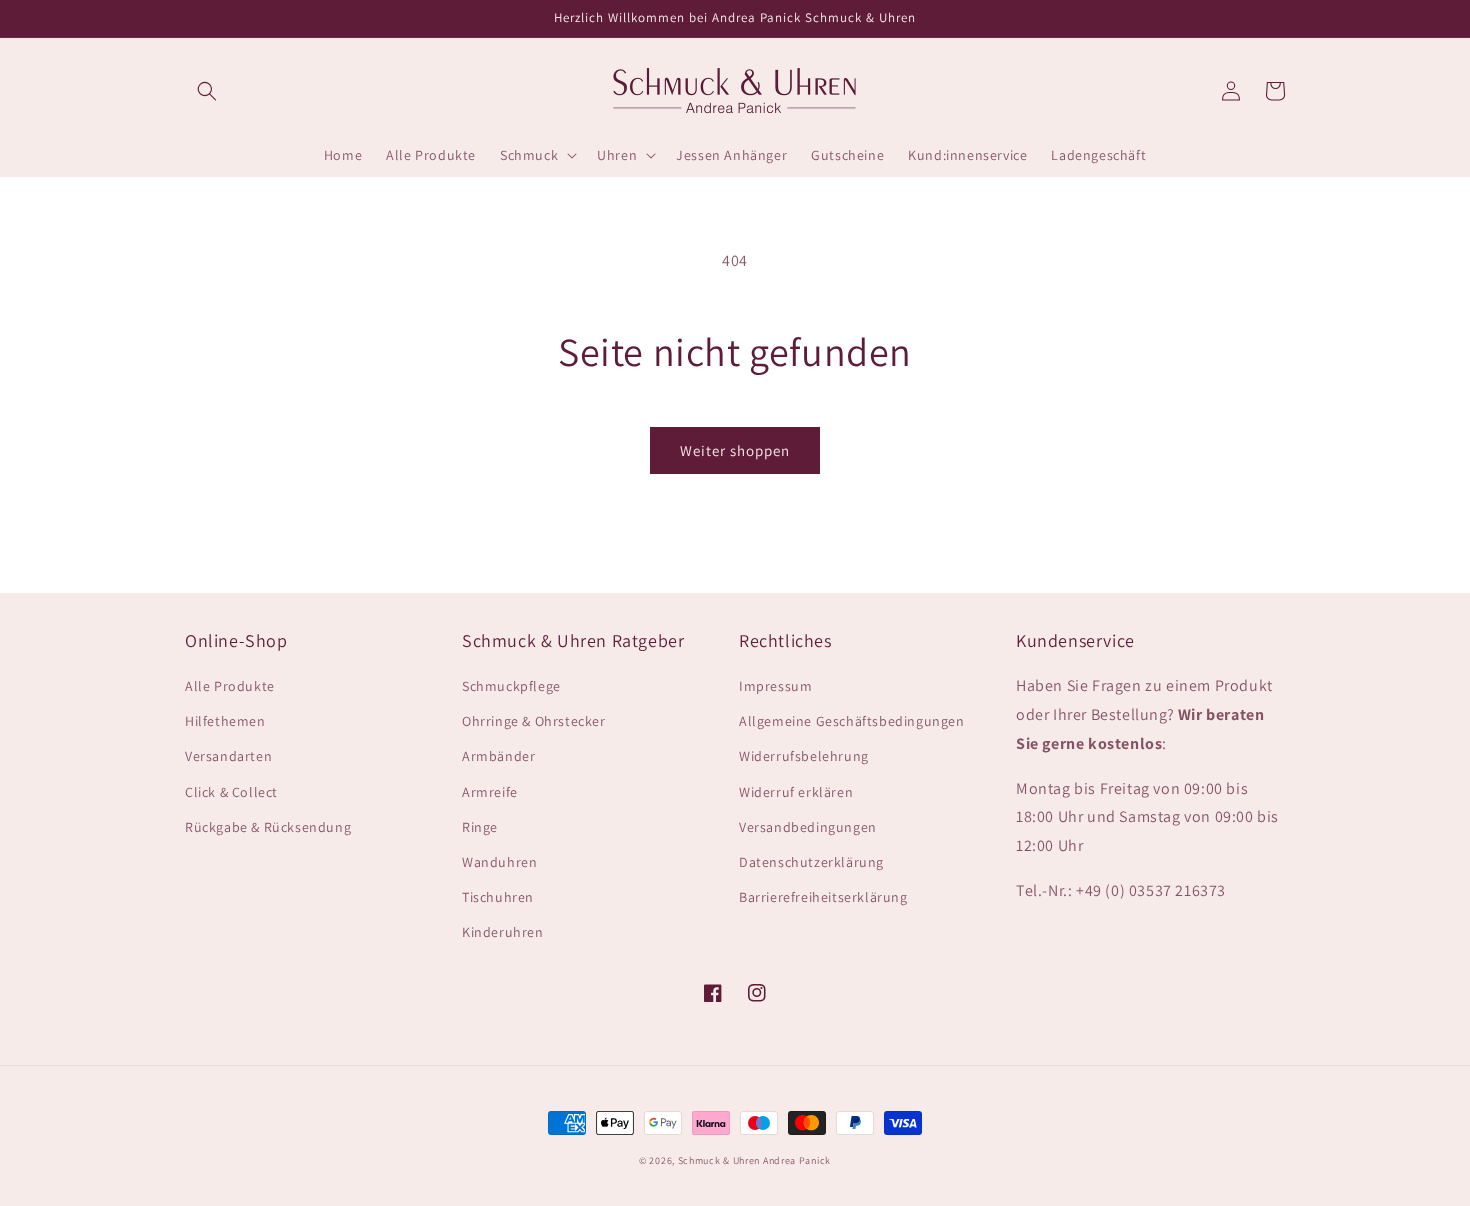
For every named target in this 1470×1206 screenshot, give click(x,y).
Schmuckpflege (511, 686)
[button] (207, 91)
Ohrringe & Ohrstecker (534, 721)
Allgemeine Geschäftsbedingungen (852, 721)
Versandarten (228, 756)
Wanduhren (499, 862)
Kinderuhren (503, 932)
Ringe (480, 827)
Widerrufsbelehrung (804, 756)
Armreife (490, 792)
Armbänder (498, 756)
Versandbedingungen (808, 827)
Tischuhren (498, 897)
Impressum (775, 686)
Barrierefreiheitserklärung (823, 897)
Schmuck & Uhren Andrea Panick (754, 1160)
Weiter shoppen (735, 450)
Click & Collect (231, 792)
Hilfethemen (225, 721)
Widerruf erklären (796, 792)
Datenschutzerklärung (811, 862)
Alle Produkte (230, 686)
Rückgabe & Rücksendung (268, 827)
